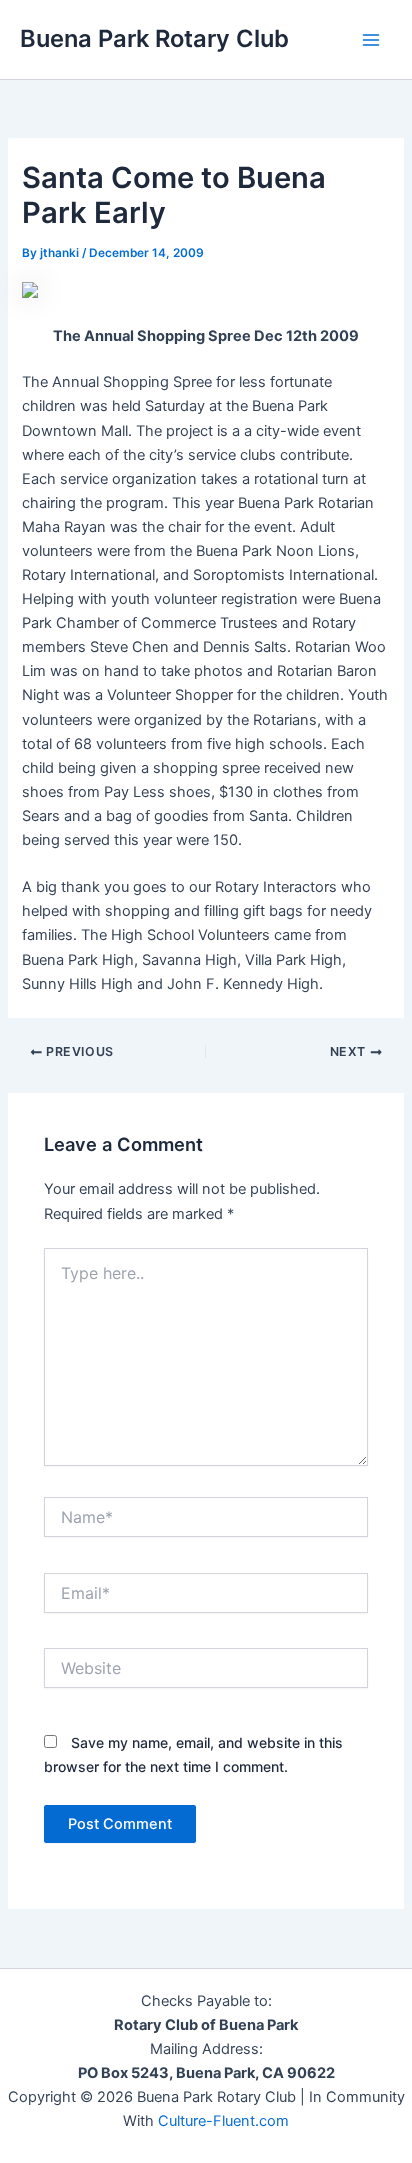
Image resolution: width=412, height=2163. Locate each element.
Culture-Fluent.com (223, 2121)
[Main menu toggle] (371, 40)
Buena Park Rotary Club (154, 38)
